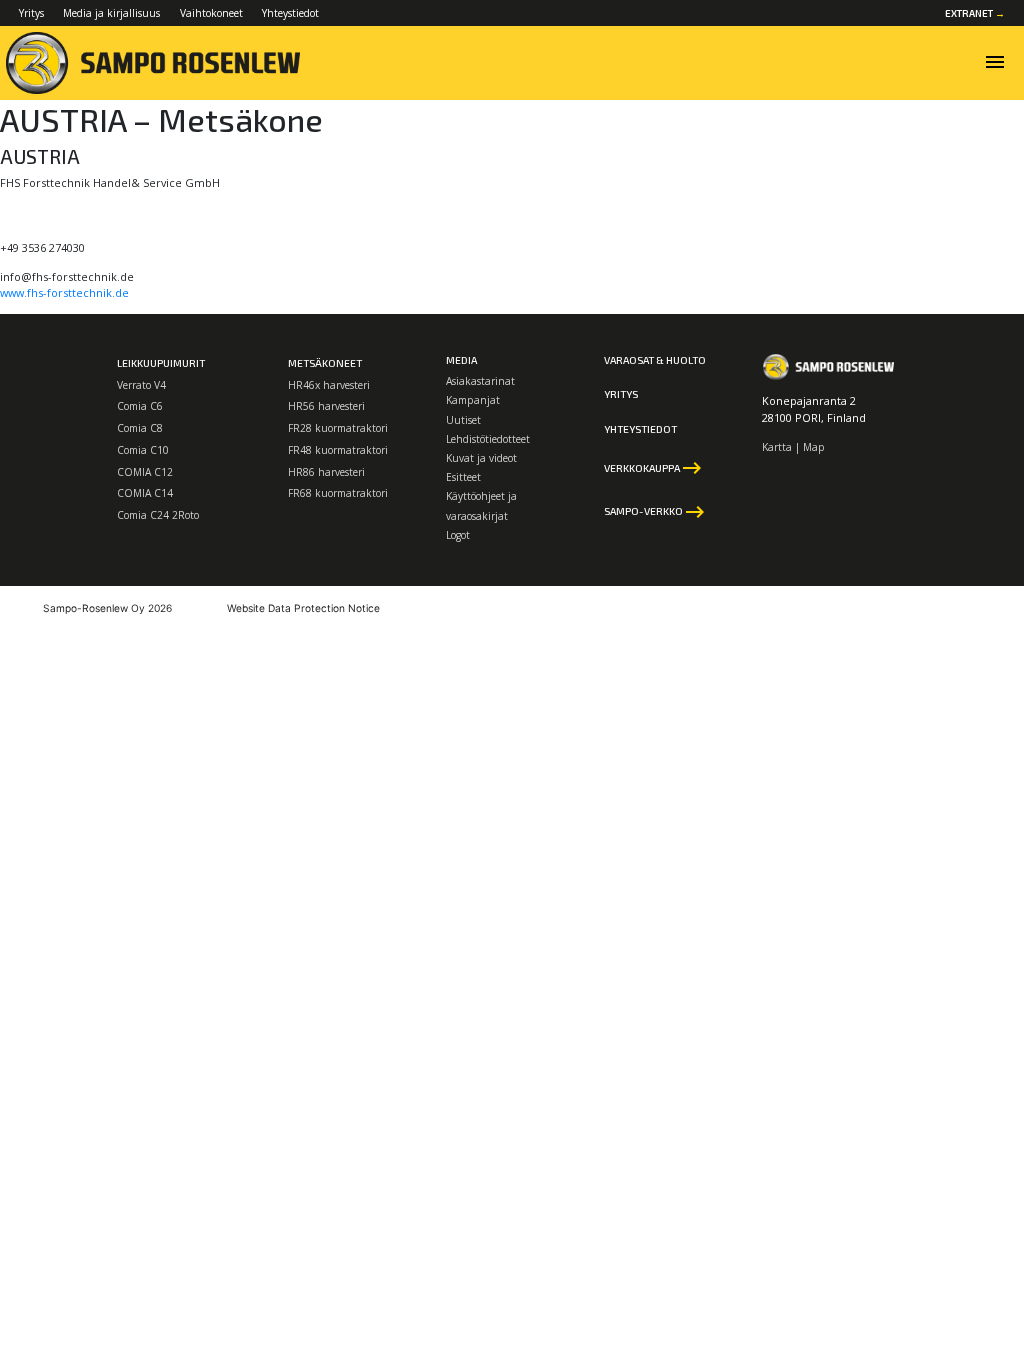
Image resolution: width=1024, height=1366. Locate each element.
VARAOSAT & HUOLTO (655, 360)
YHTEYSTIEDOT (640, 429)
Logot (458, 535)
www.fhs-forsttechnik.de (64, 292)
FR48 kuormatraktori (338, 450)
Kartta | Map (793, 447)
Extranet (975, 13)
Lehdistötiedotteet (488, 439)
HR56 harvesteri (326, 406)
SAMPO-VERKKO (655, 512)
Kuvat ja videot (481, 458)
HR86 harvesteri (326, 472)
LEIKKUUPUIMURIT (161, 363)
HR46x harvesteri (329, 385)
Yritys (31, 13)
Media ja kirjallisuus (111, 13)
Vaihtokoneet (211, 13)
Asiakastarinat (480, 381)
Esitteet (463, 477)
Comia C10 (143, 450)
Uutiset (463, 420)
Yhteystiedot (290, 13)
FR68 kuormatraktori (338, 493)
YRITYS (621, 394)
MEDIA (461, 360)
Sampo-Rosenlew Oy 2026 (107, 608)
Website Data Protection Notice (303, 608)
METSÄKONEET (325, 363)
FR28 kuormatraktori (338, 428)
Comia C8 (140, 428)
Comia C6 (140, 406)
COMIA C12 (145, 472)
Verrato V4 (141, 385)
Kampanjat (473, 400)
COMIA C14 (145, 493)
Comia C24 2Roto (158, 515)
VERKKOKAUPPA (654, 468)
